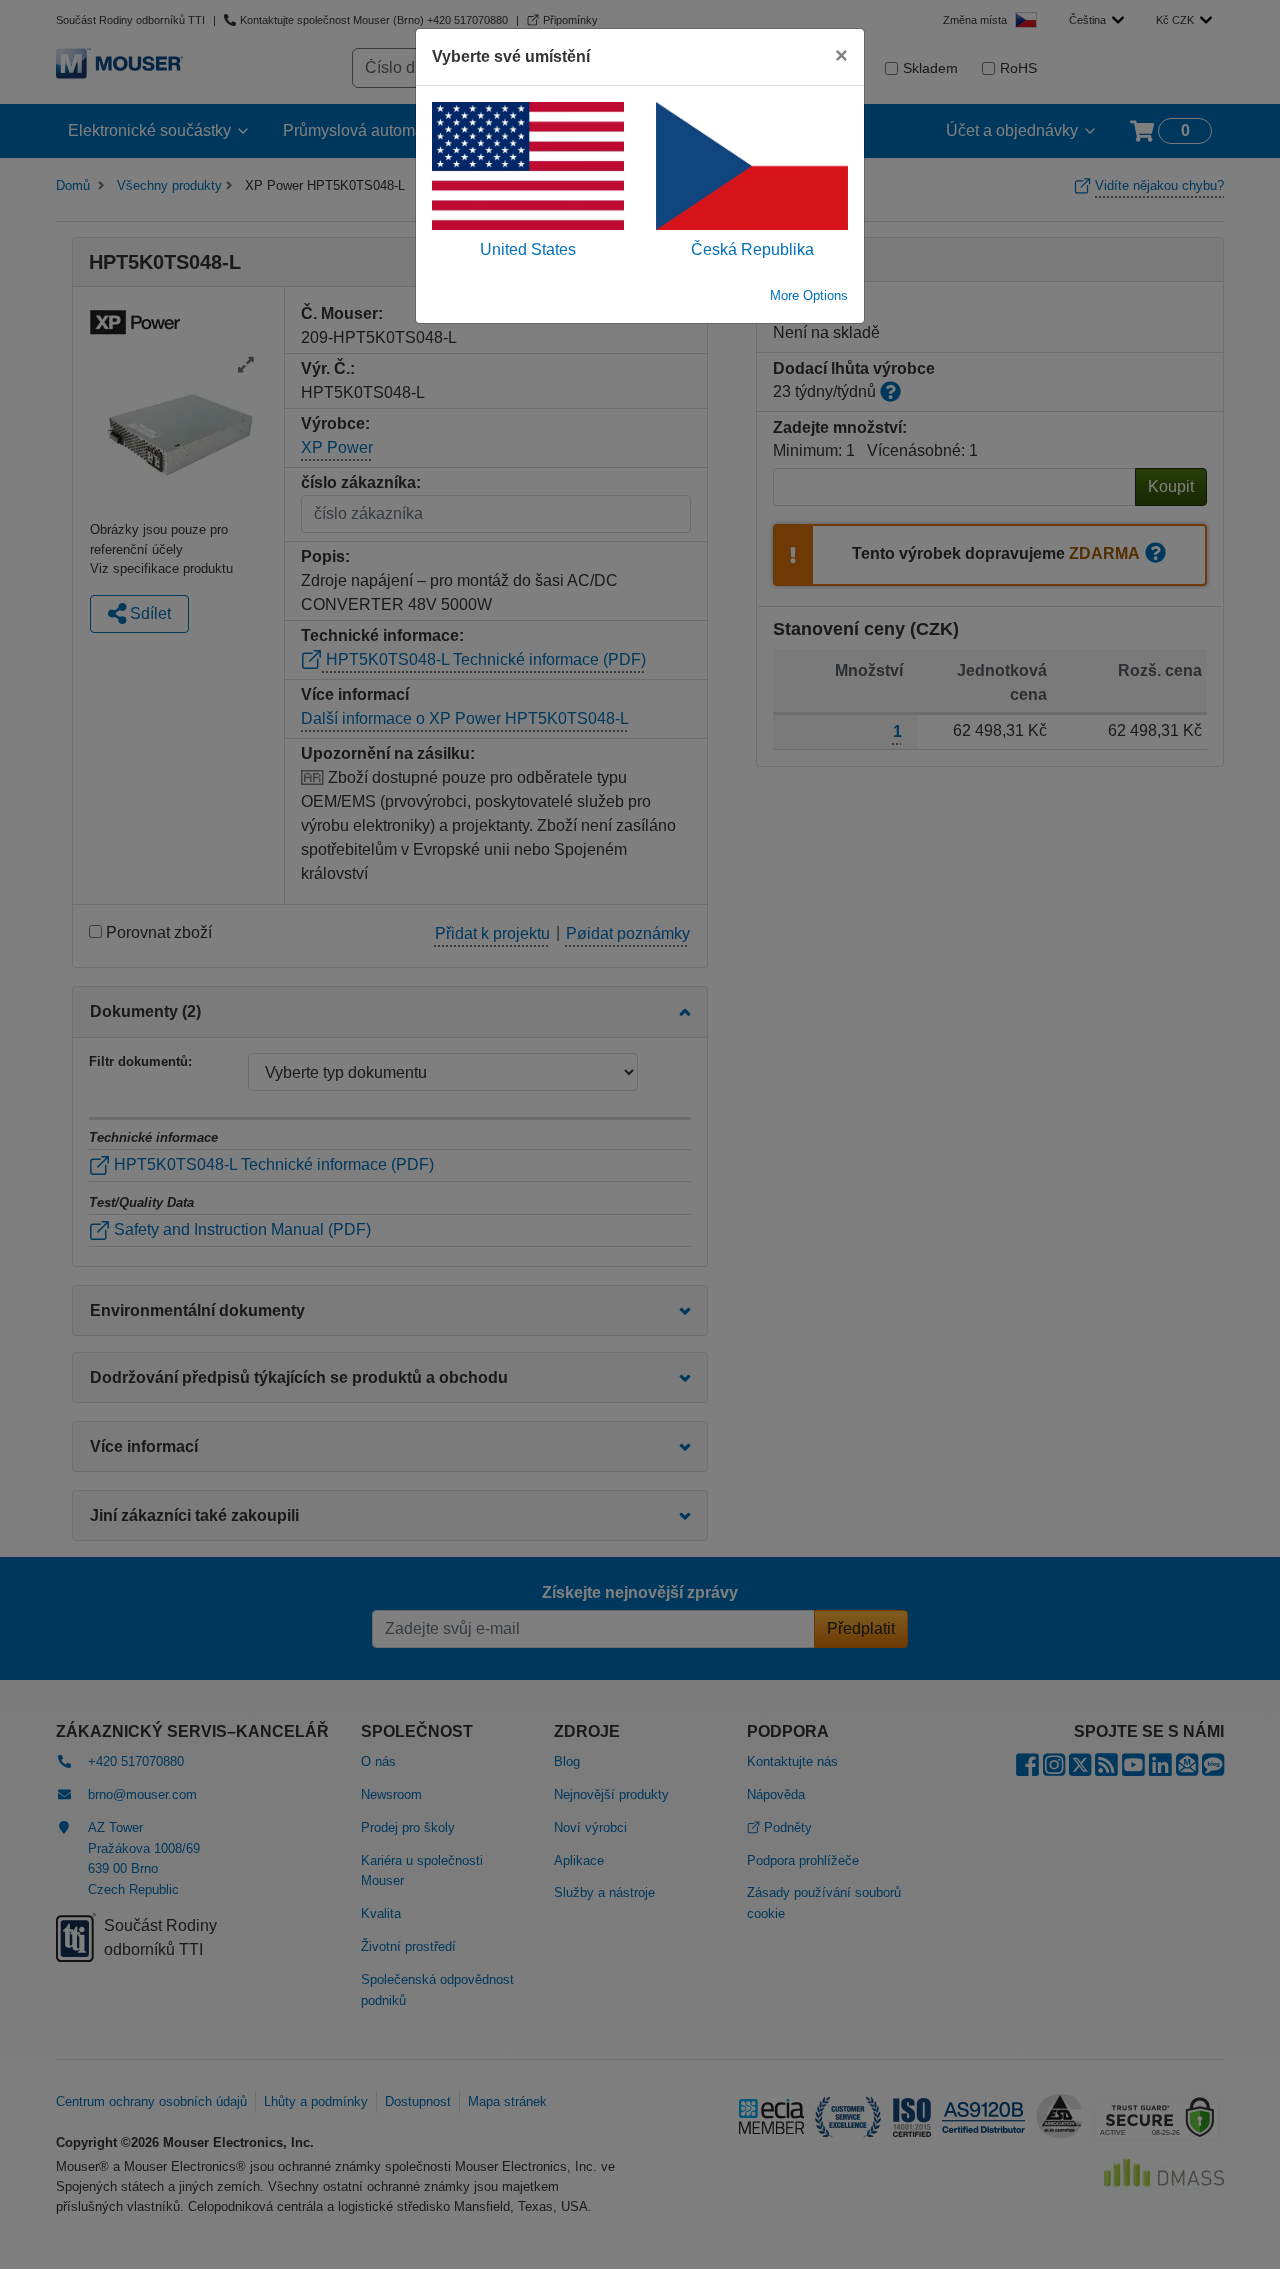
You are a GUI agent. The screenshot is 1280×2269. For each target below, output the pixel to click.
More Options (809, 295)
